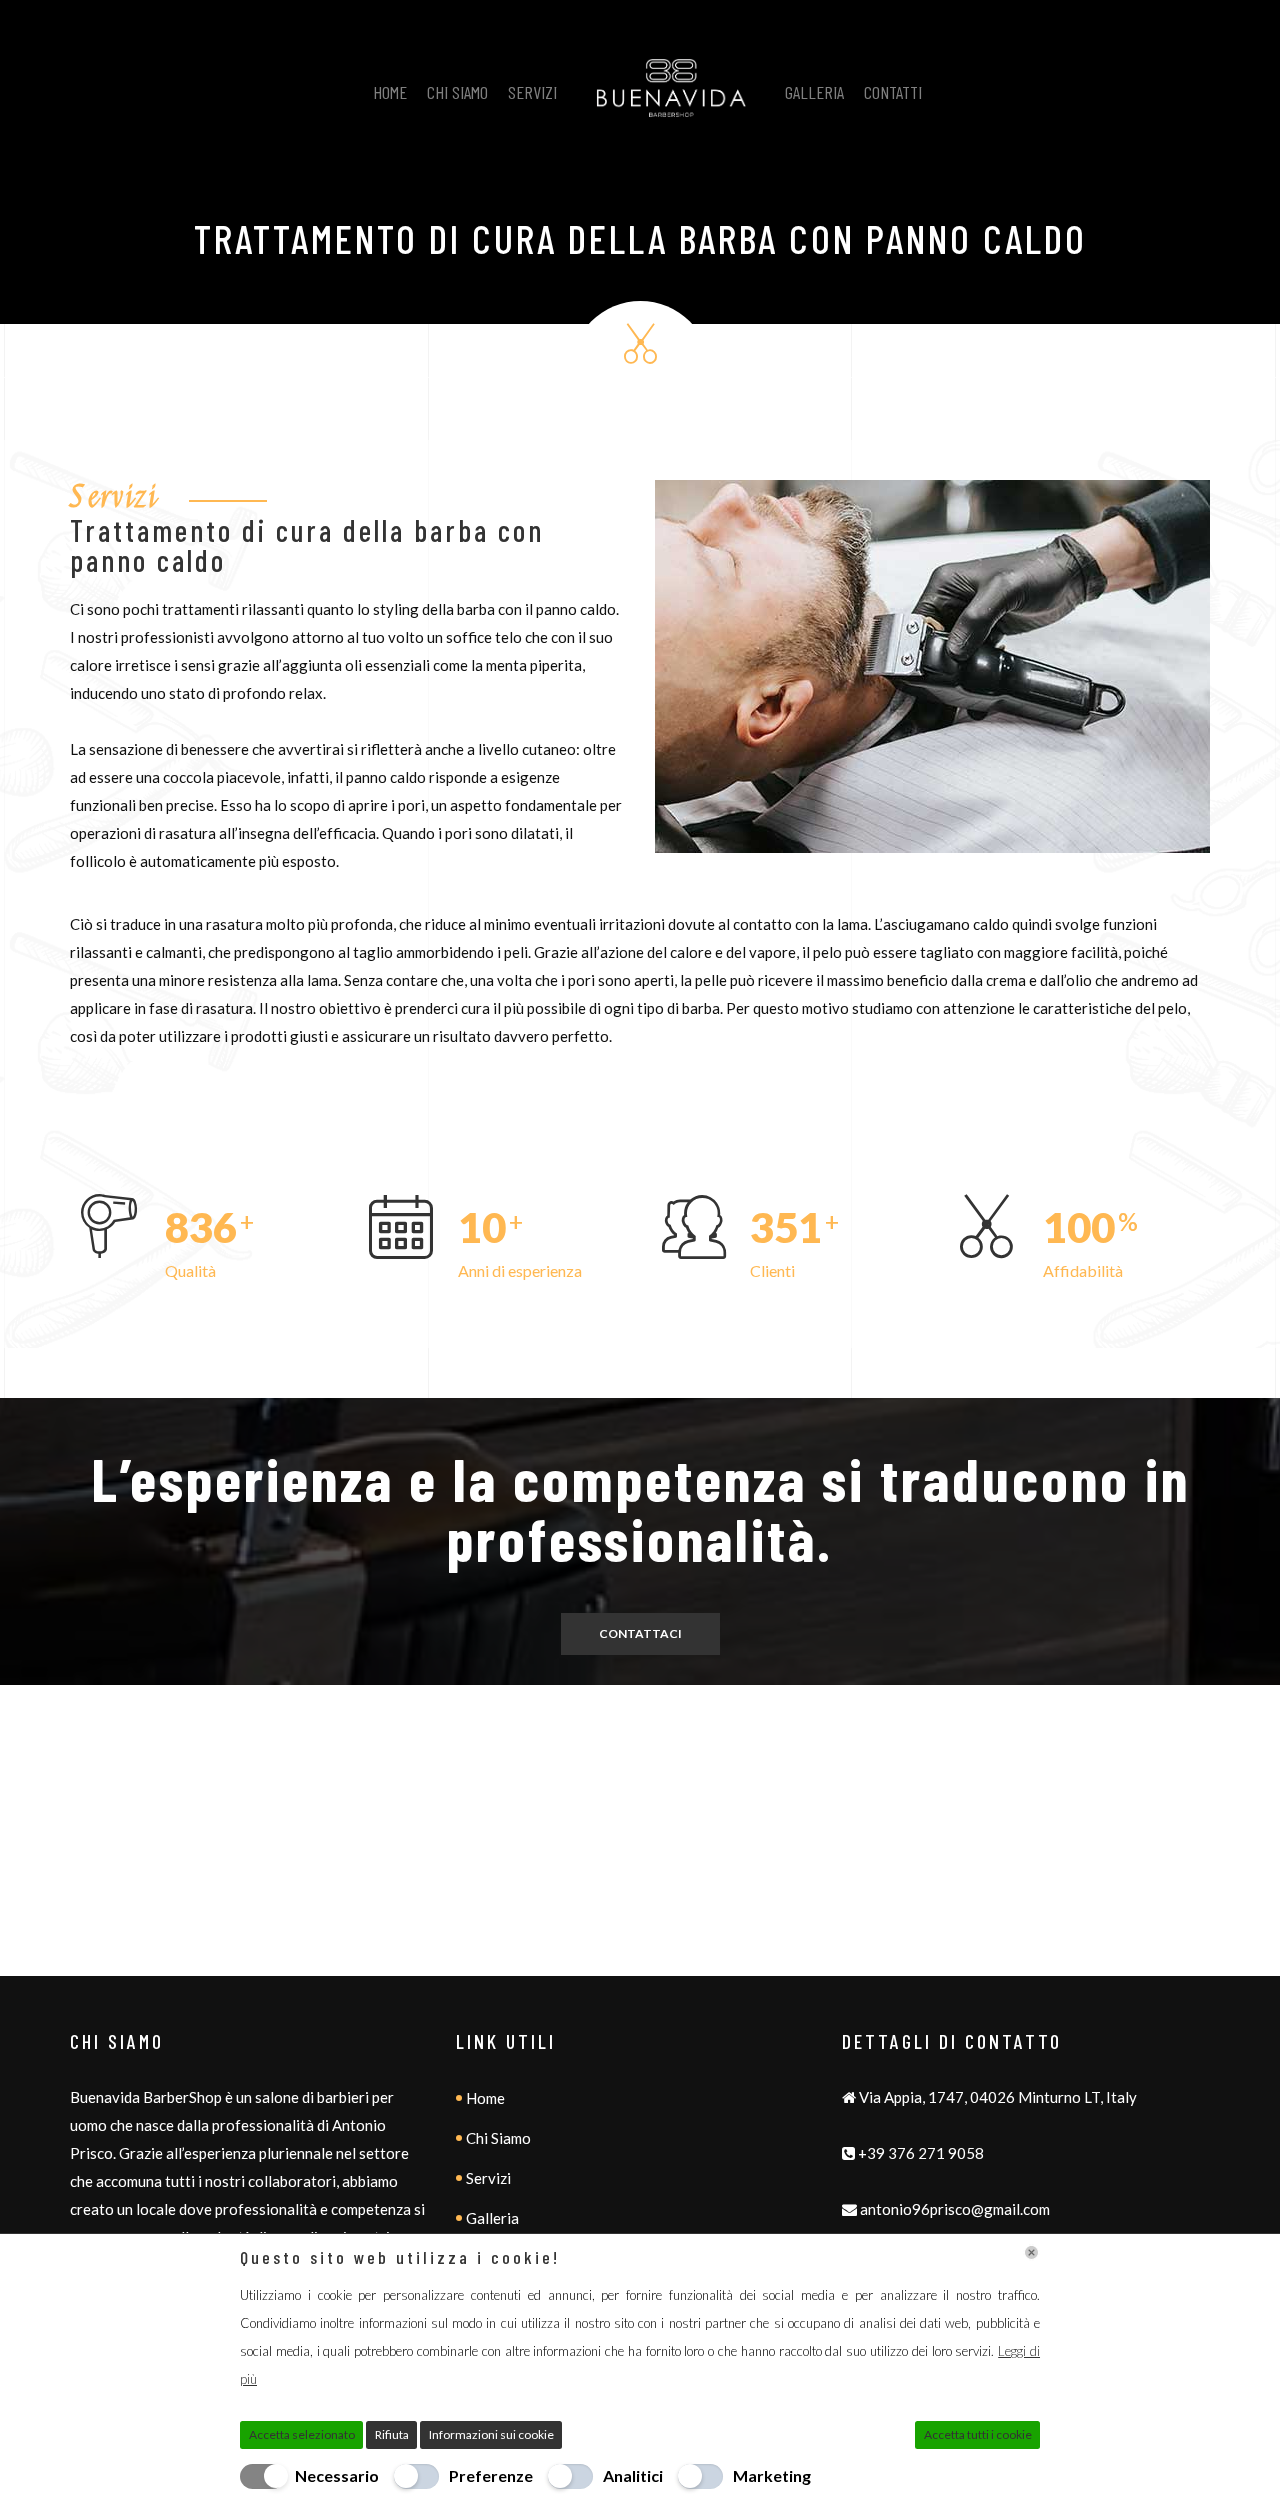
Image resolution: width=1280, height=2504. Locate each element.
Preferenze (491, 2475)
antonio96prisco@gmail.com (955, 2209)
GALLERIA (814, 92)
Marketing (772, 2475)
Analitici (633, 2475)
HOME (390, 92)
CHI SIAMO (457, 92)
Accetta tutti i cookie (978, 2434)
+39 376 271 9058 (921, 2153)
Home (485, 2098)
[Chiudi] (1031, 2252)
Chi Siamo (498, 2138)
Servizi (488, 2178)
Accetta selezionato (302, 2434)
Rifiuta (392, 2434)
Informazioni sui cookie (491, 2434)
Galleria (492, 2218)
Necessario (337, 2475)
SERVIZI (532, 92)
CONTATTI (893, 92)
